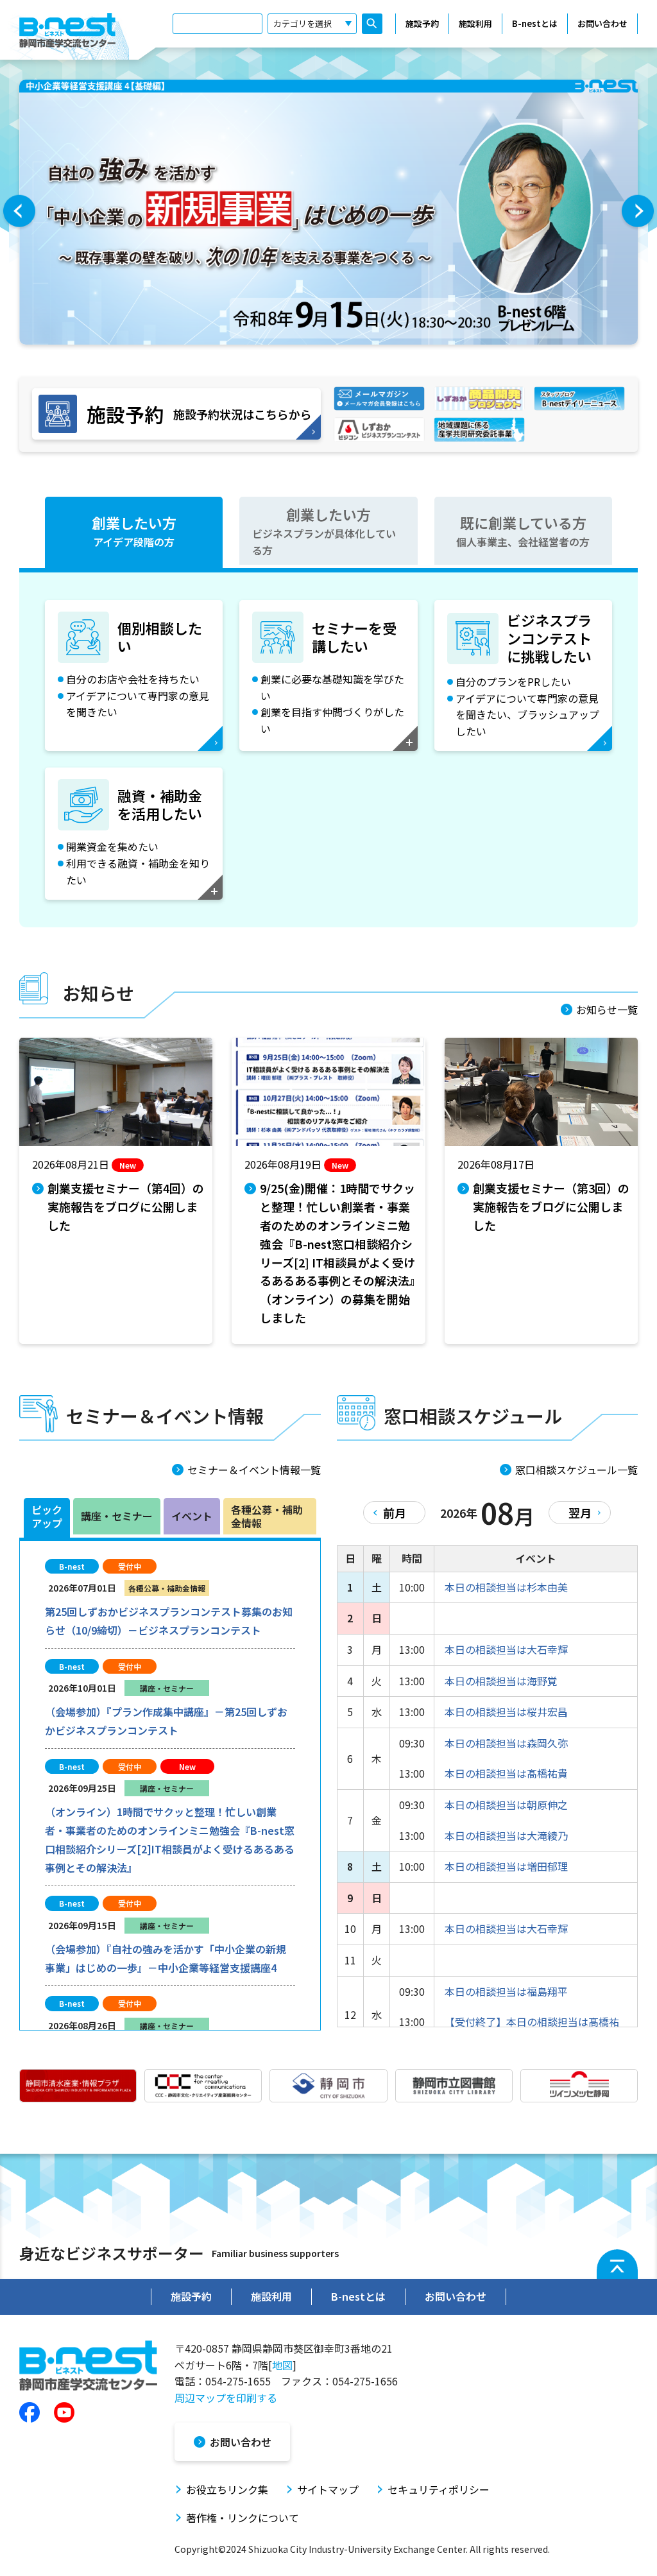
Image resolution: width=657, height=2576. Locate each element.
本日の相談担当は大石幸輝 (506, 1649)
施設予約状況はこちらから (199, 414)
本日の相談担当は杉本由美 (506, 1587)
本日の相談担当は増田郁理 (506, 1866)
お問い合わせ (602, 23)
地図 (282, 2365)
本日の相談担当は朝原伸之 (506, 1805)
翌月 (580, 1513)
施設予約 (422, 23)
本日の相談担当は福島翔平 (506, 1991)
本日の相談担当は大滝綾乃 (506, 1835)
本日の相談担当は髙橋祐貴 (506, 1773)
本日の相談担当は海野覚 (501, 1681)
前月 (395, 1513)
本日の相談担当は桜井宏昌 (506, 1712)
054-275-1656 (365, 2381)
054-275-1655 (238, 2381)
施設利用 (475, 23)
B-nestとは (535, 23)
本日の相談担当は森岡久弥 (506, 1743)
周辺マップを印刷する (226, 2398)
